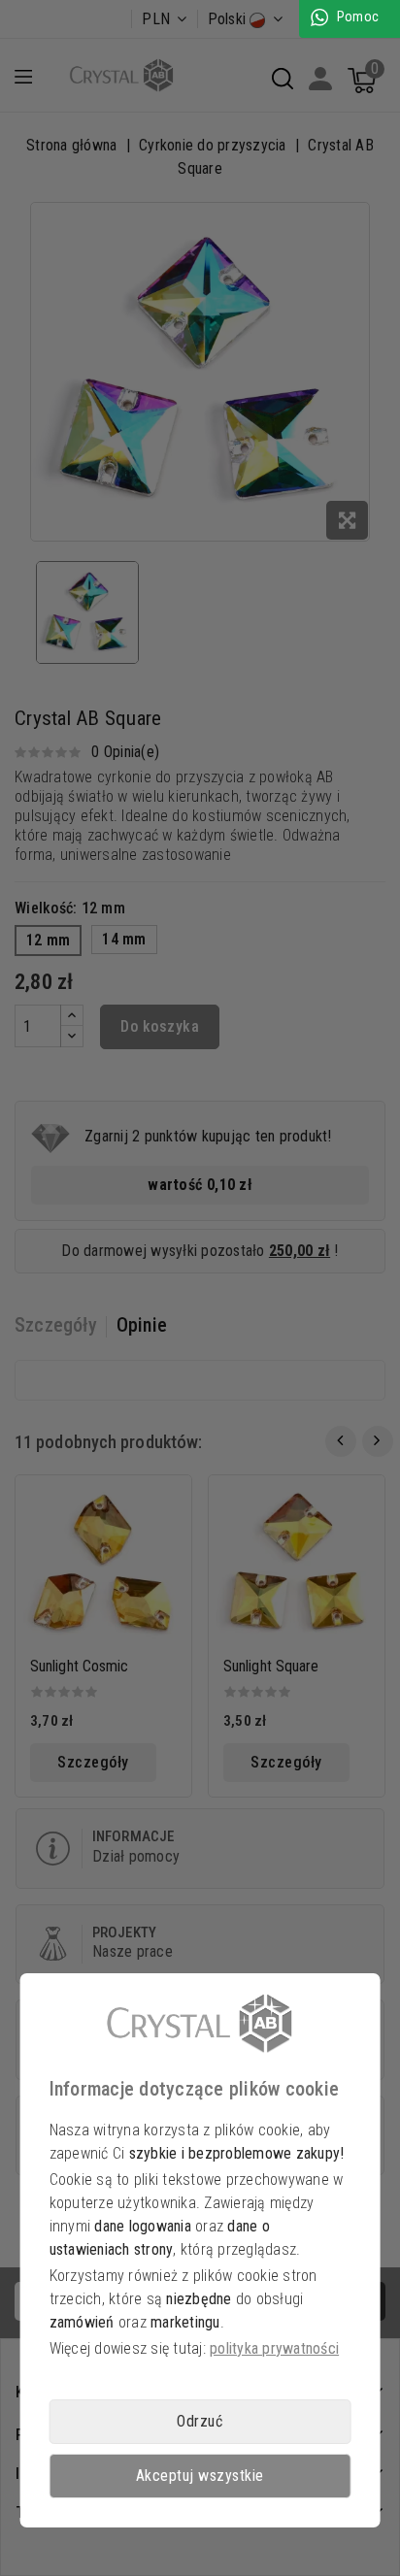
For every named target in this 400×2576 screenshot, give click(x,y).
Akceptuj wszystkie (200, 2476)
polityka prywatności (274, 2348)
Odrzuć (200, 2421)
